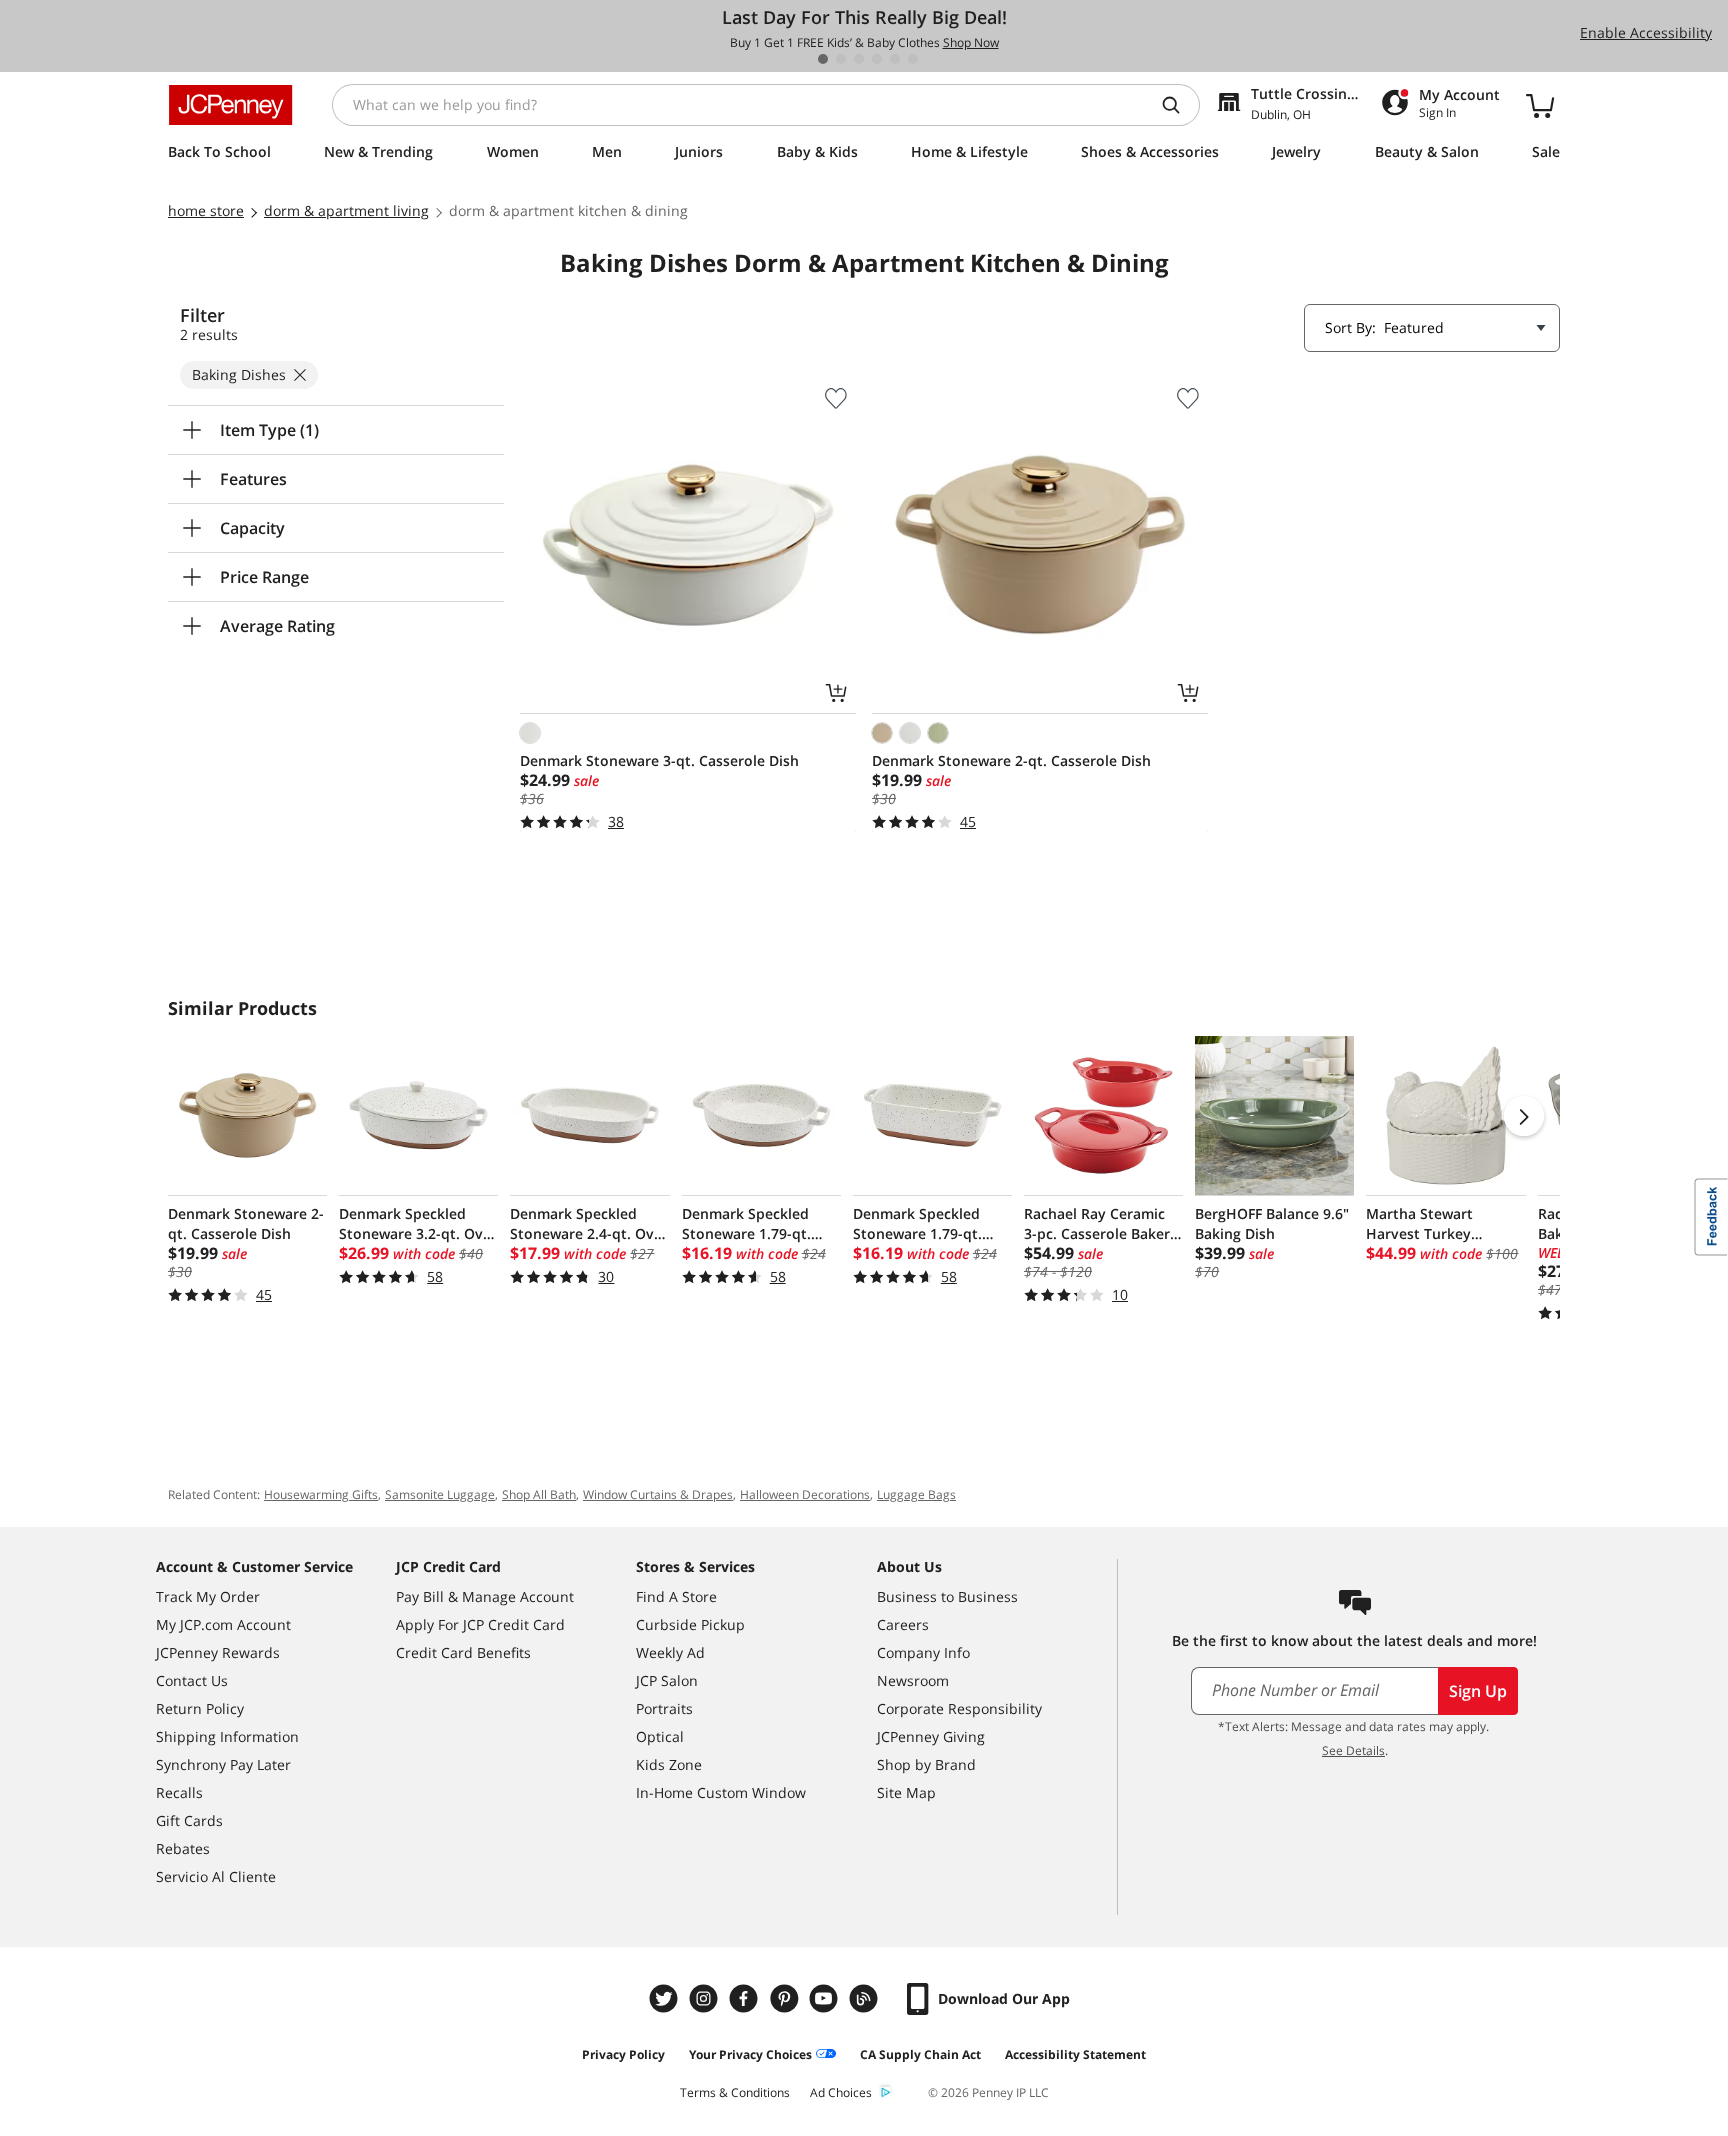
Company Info (923, 1652)
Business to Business (947, 1596)
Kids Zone (669, 1764)
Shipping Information (227, 1736)
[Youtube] (826, 1998)
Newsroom (913, 1680)
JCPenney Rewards (218, 1652)
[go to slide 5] (895, 59)
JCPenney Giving (931, 1736)
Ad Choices (841, 2092)
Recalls (179, 1792)
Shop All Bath (539, 1494)
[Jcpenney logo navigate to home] (230, 105)
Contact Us (192, 1680)
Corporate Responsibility (959, 1708)
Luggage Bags (916, 1494)
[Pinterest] (786, 1998)
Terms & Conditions (735, 2092)
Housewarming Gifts (321, 1494)
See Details (1353, 1750)
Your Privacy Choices (750, 2054)
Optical (660, 1736)
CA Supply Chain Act (920, 2054)
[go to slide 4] (877, 59)
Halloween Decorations (805, 1494)
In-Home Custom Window (721, 1792)
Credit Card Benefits (463, 1652)
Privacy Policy (623, 2054)
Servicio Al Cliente (216, 1876)
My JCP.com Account (223, 1624)
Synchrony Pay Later (223, 1764)
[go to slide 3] (859, 59)
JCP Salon (667, 1680)
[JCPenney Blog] (866, 1998)
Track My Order (208, 1596)
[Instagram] (706, 1998)
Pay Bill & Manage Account (485, 1596)
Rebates (183, 1848)
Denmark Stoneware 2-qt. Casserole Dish (1011, 760)
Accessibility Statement (1075, 2054)
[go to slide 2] (841, 59)
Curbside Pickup (690, 1624)
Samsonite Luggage (440, 1494)
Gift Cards (189, 1820)
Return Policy (200, 1708)
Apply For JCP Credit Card (480, 1624)
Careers (903, 1624)
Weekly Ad (670, 1652)
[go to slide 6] (913, 59)
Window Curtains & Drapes (658, 1494)
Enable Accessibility (1646, 32)
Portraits (664, 1708)
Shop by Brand (926, 1764)
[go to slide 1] (823, 59)
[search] (1179, 105)
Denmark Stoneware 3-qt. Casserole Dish (659, 760)
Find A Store (676, 1596)
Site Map (906, 1792)
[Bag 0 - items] (1540, 105)
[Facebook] (746, 1998)
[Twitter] (666, 1998)
